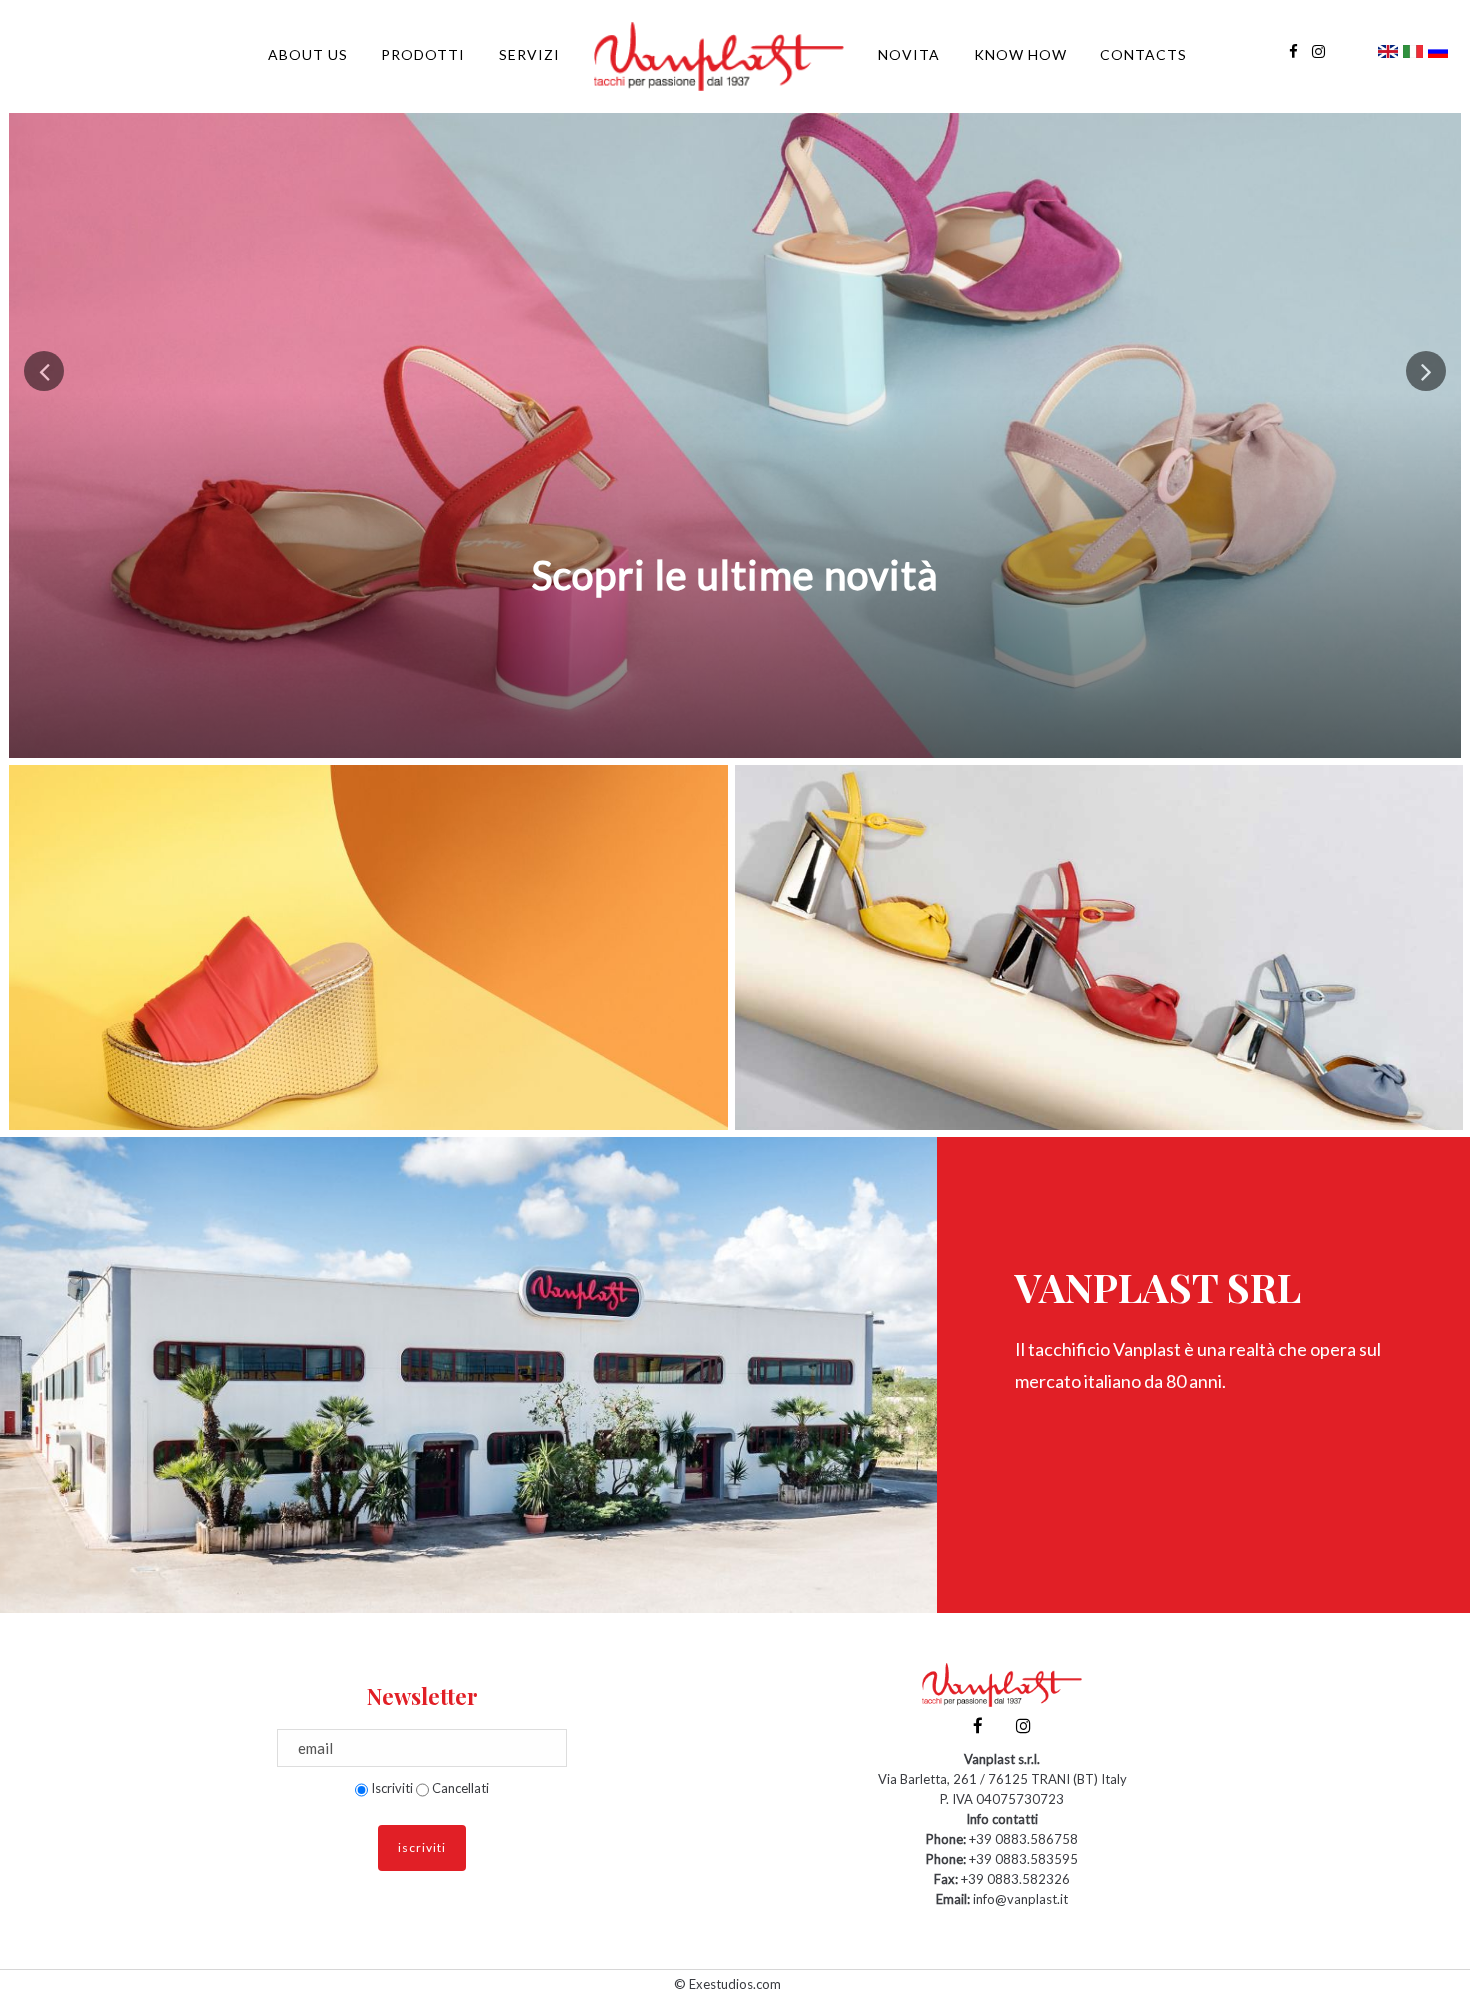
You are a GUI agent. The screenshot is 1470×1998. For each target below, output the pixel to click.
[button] (44, 371)
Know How (1020, 54)
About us (308, 54)
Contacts (1143, 54)
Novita (909, 54)
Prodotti (423, 54)
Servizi (529, 54)
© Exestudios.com (727, 1984)
